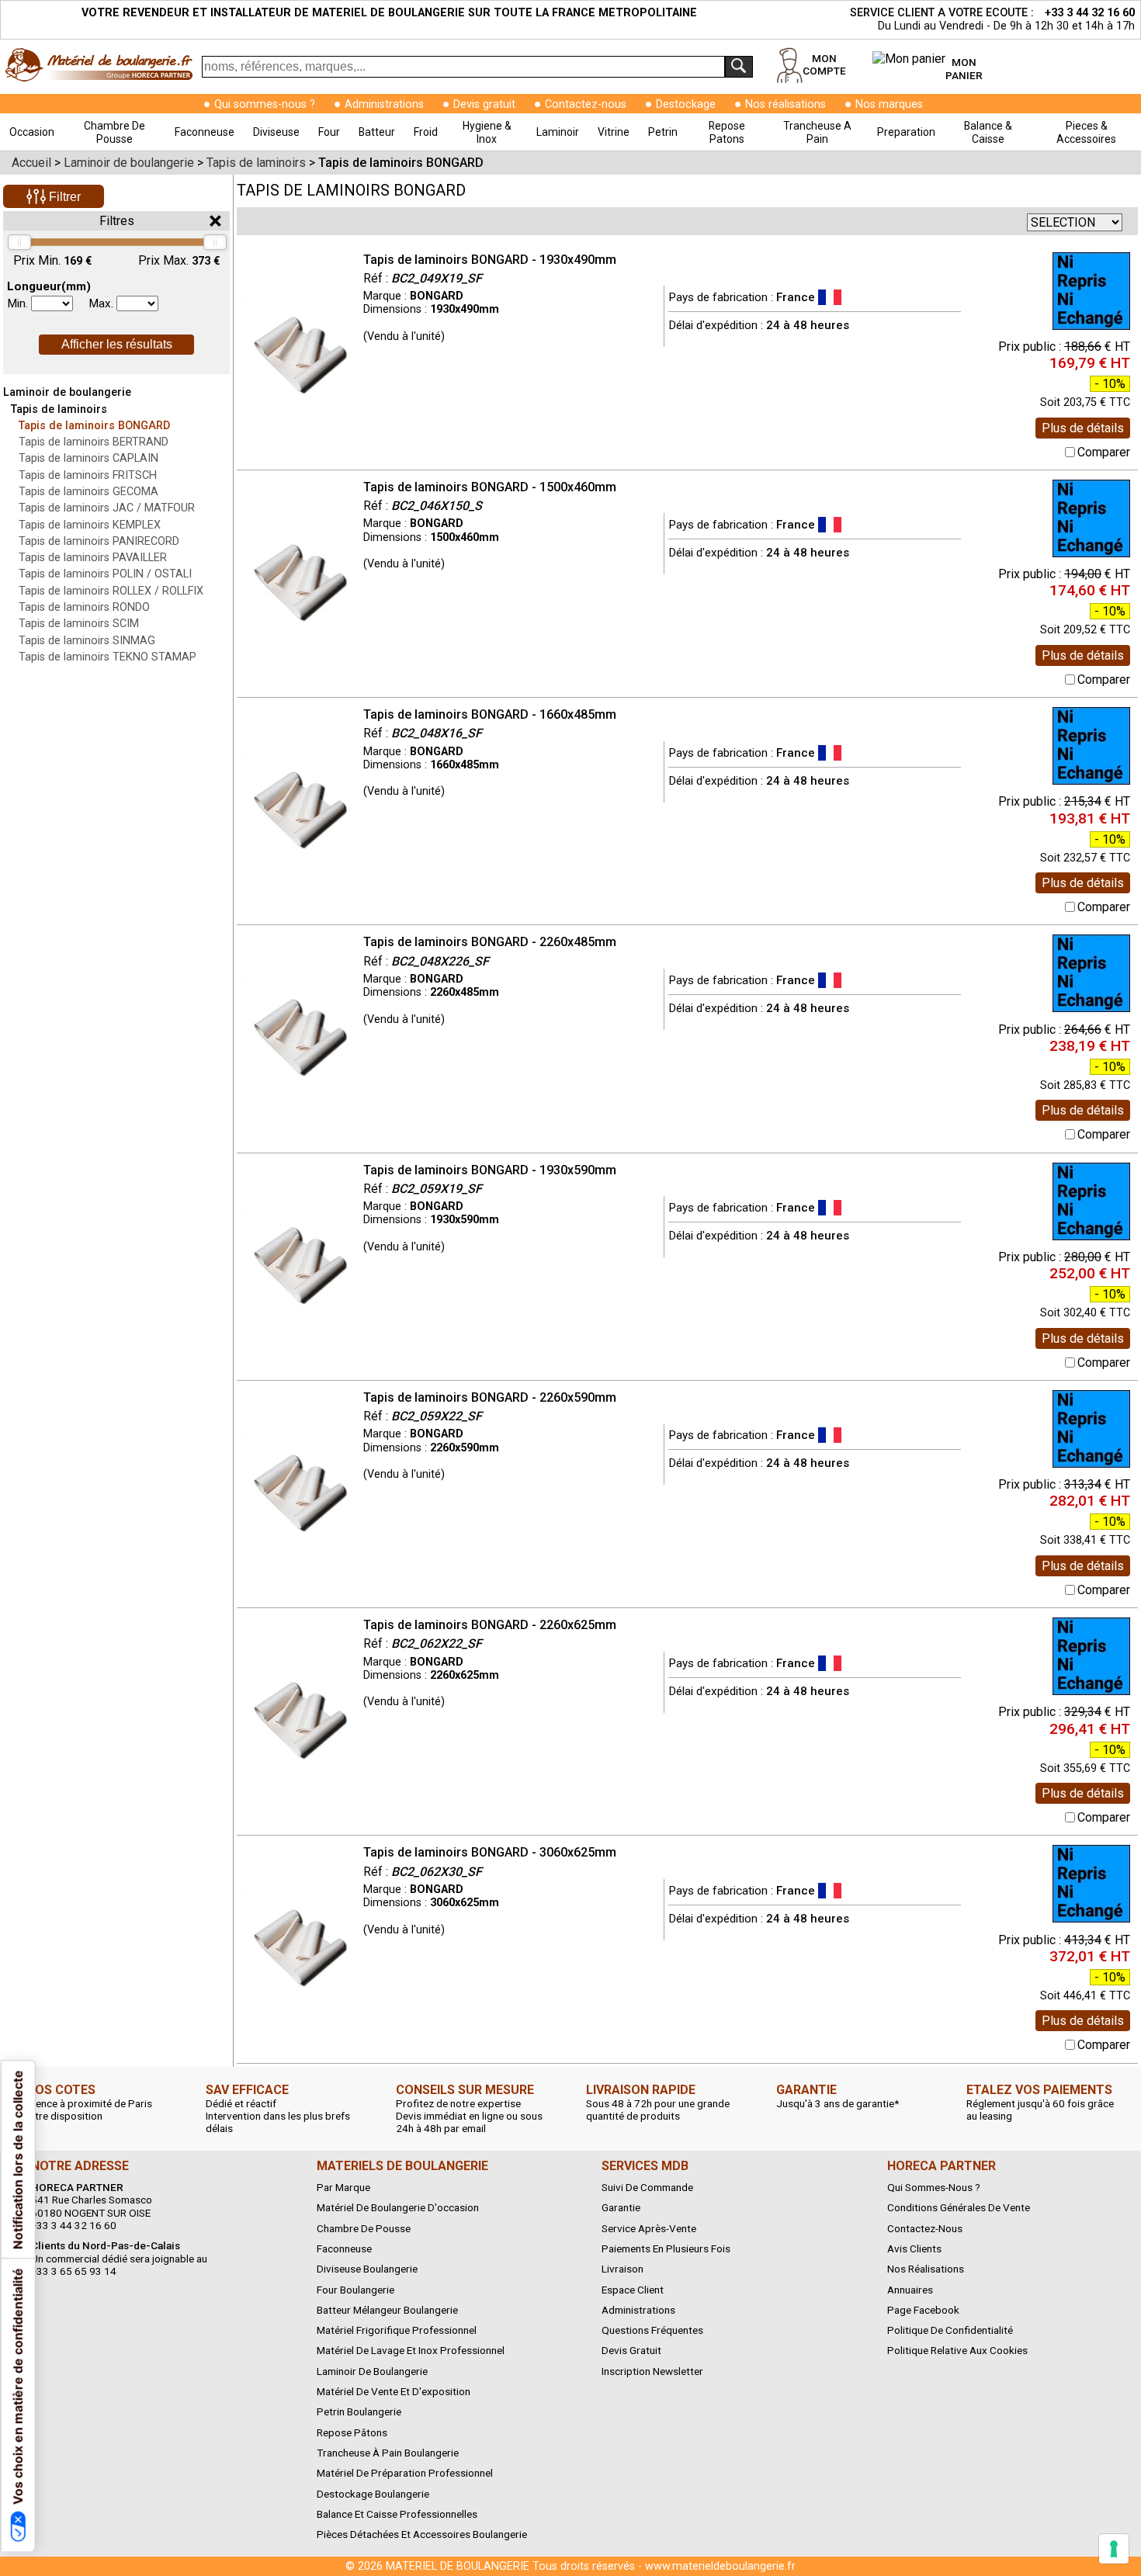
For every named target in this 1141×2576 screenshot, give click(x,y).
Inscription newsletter (652, 2371)
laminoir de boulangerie (372, 2371)
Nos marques (889, 104)
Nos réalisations (786, 104)
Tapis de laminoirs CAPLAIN (88, 458)
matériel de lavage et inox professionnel (411, 2350)
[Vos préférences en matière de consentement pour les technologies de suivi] (1114, 2549)
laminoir (558, 132)
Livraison (623, 2269)
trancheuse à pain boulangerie (388, 2453)
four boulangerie (355, 2290)
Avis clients (914, 2248)
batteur (377, 132)
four (329, 132)
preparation (906, 132)
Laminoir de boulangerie (67, 392)
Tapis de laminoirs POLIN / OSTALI (105, 574)
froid (426, 132)
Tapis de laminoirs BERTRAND (94, 442)
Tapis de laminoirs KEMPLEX (90, 525)
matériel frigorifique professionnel (397, 2330)
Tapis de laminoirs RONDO (84, 607)
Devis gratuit (484, 104)
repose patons (727, 132)
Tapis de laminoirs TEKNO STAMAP (108, 657)
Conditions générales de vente (959, 2207)
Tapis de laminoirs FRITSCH (88, 475)
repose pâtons (352, 2432)
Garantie (621, 2207)
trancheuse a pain (817, 132)
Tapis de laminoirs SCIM (79, 624)
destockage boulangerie (373, 2494)
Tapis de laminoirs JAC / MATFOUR (107, 508)
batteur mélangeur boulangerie (387, 2310)
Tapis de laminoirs (59, 409)
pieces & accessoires (1086, 132)
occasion (32, 132)
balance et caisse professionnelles (397, 2514)
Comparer (1104, 452)
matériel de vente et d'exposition (394, 2391)
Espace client (633, 2290)
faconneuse (205, 132)
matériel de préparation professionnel (405, 2473)
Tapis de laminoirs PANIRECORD (99, 541)
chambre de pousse (114, 132)
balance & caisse (988, 132)
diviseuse (276, 132)
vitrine (614, 132)
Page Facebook (923, 2310)
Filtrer (63, 197)
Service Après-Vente (649, 2228)
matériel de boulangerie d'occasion (398, 2207)
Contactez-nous (586, 104)
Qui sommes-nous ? (265, 104)
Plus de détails (1083, 428)
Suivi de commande (647, 2187)
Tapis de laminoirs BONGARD (94, 426)
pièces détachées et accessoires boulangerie (422, 2534)
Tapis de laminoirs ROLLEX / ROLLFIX (111, 591)
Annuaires (910, 2290)
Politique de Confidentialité (950, 2330)
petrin (663, 132)
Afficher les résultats (117, 344)
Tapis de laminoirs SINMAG (87, 641)
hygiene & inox (487, 132)
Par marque (343, 2187)
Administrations (384, 104)
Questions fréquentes (652, 2330)
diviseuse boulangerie (367, 2269)
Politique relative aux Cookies (957, 2350)
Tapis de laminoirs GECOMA (88, 492)
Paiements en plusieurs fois (666, 2248)
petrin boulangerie (359, 2411)
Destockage (686, 104)
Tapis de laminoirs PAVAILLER (93, 558)
